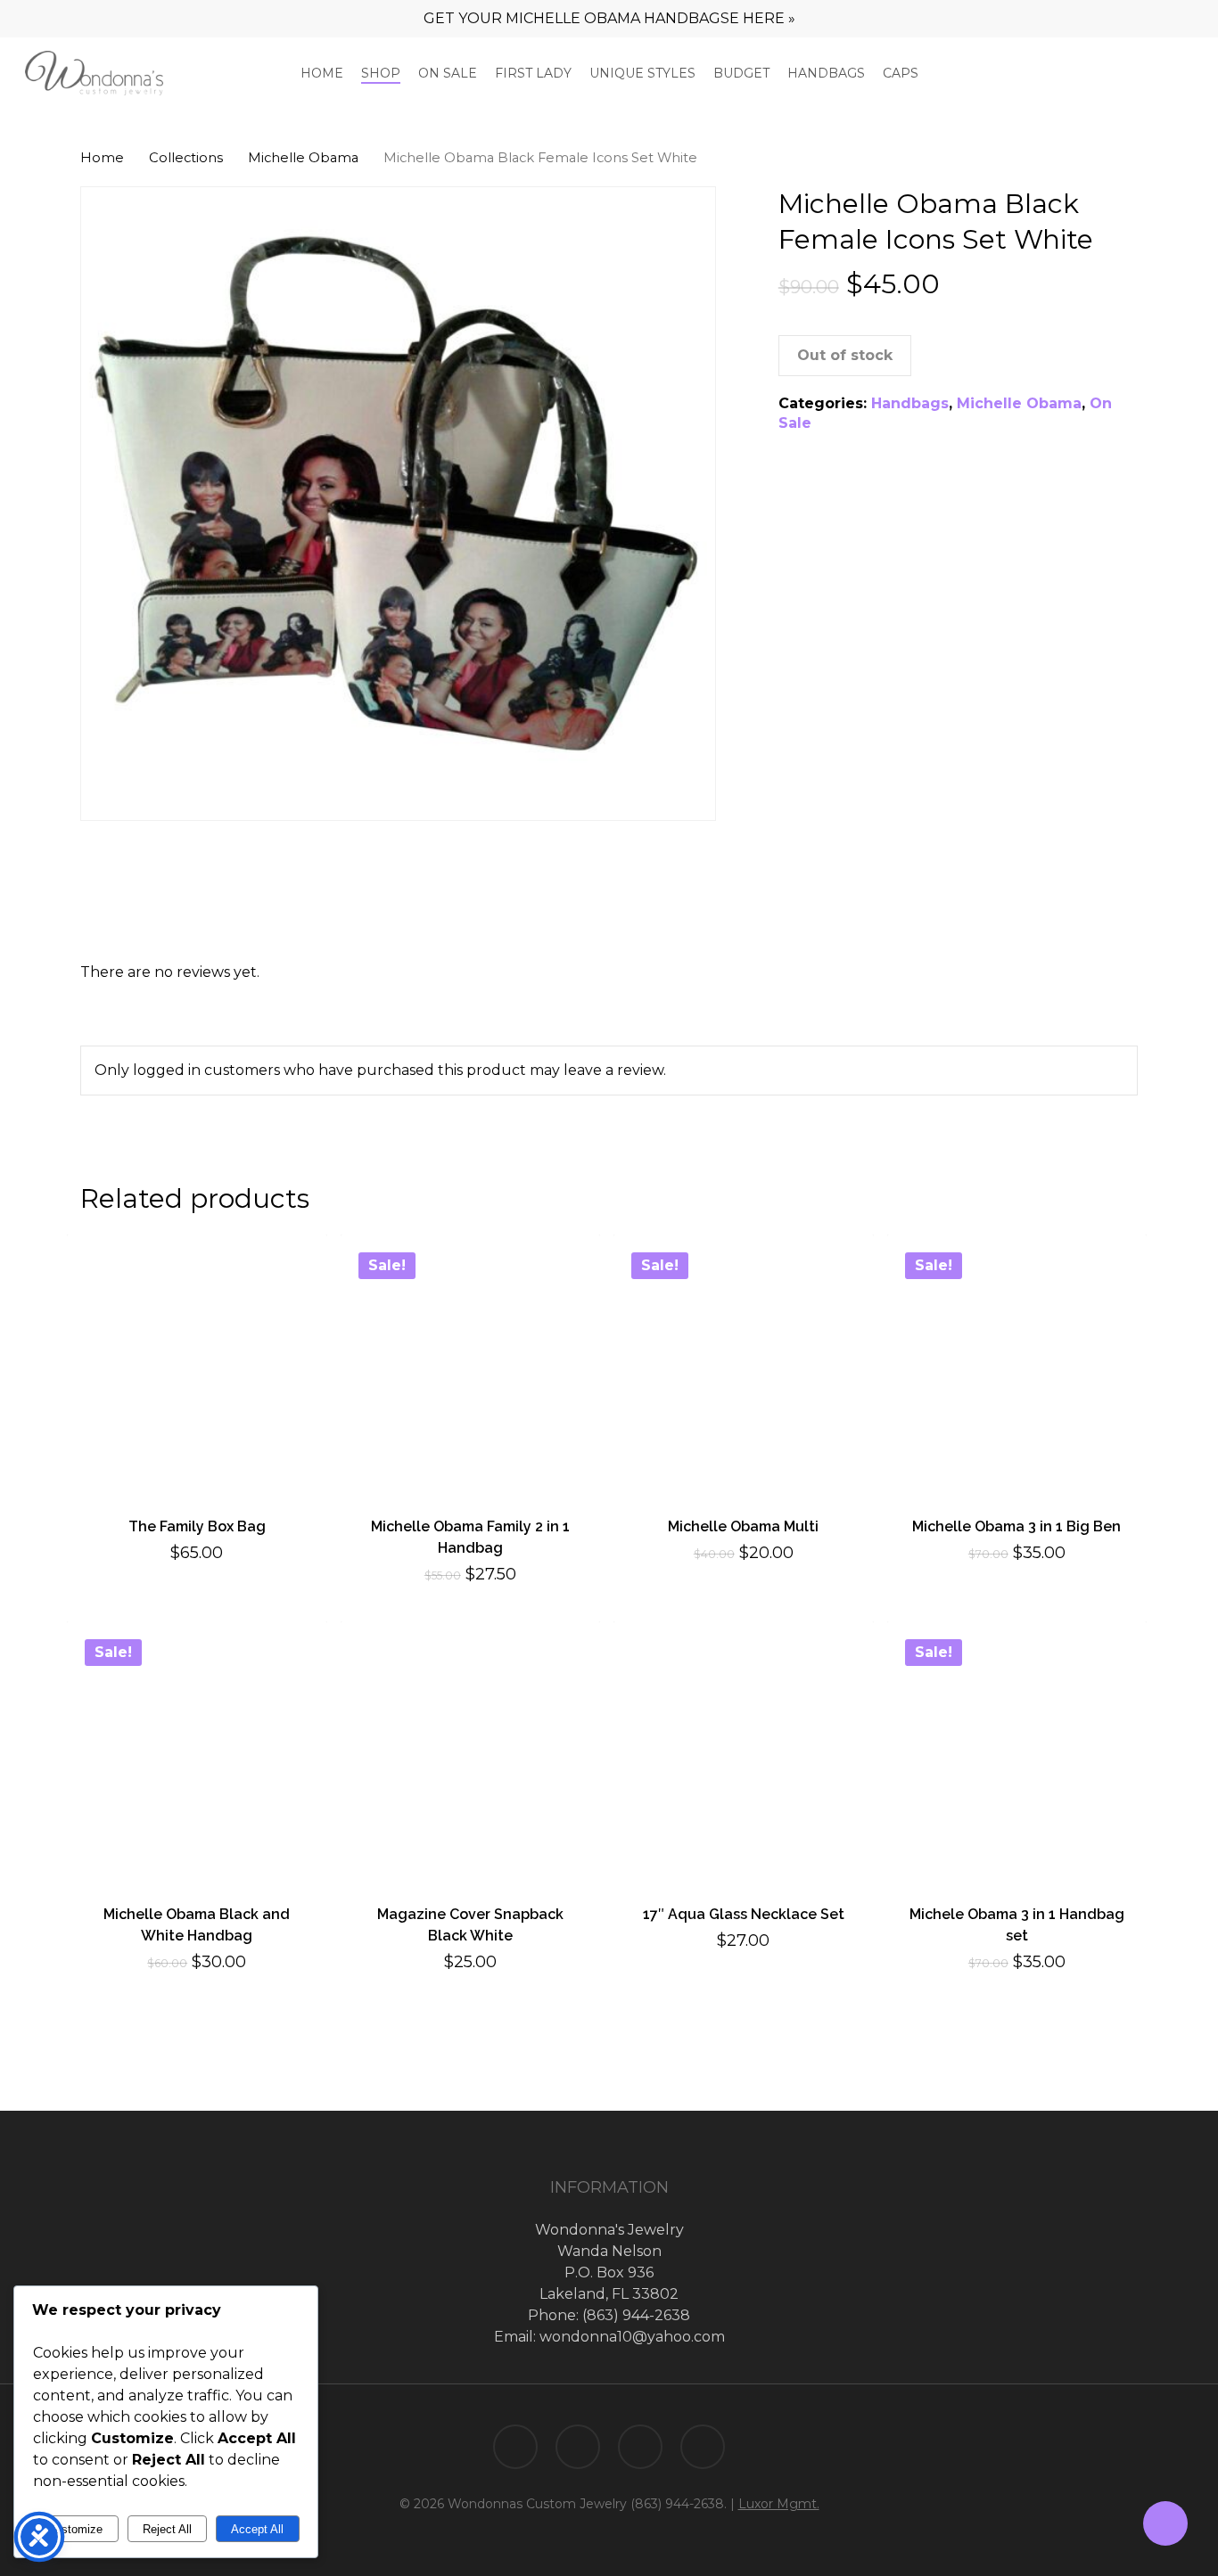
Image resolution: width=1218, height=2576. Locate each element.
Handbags (910, 403)
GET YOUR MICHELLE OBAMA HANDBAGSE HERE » (609, 18)
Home (102, 158)
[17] (744, 1752)
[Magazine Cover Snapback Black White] (471, 1752)
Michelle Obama (303, 158)
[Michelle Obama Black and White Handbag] (197, 1752)
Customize (75, 2529)
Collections (186, 158)
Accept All (257, 2529)
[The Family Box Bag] (197, 1365)
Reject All (167, 2529)
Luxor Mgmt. (779, 2504)
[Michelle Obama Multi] (744, 1365)
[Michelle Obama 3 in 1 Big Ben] (1017, 1365)
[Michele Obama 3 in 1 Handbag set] (1017, 1752)
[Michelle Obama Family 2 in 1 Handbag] (471, 1365)
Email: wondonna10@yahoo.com (609, 2337)
